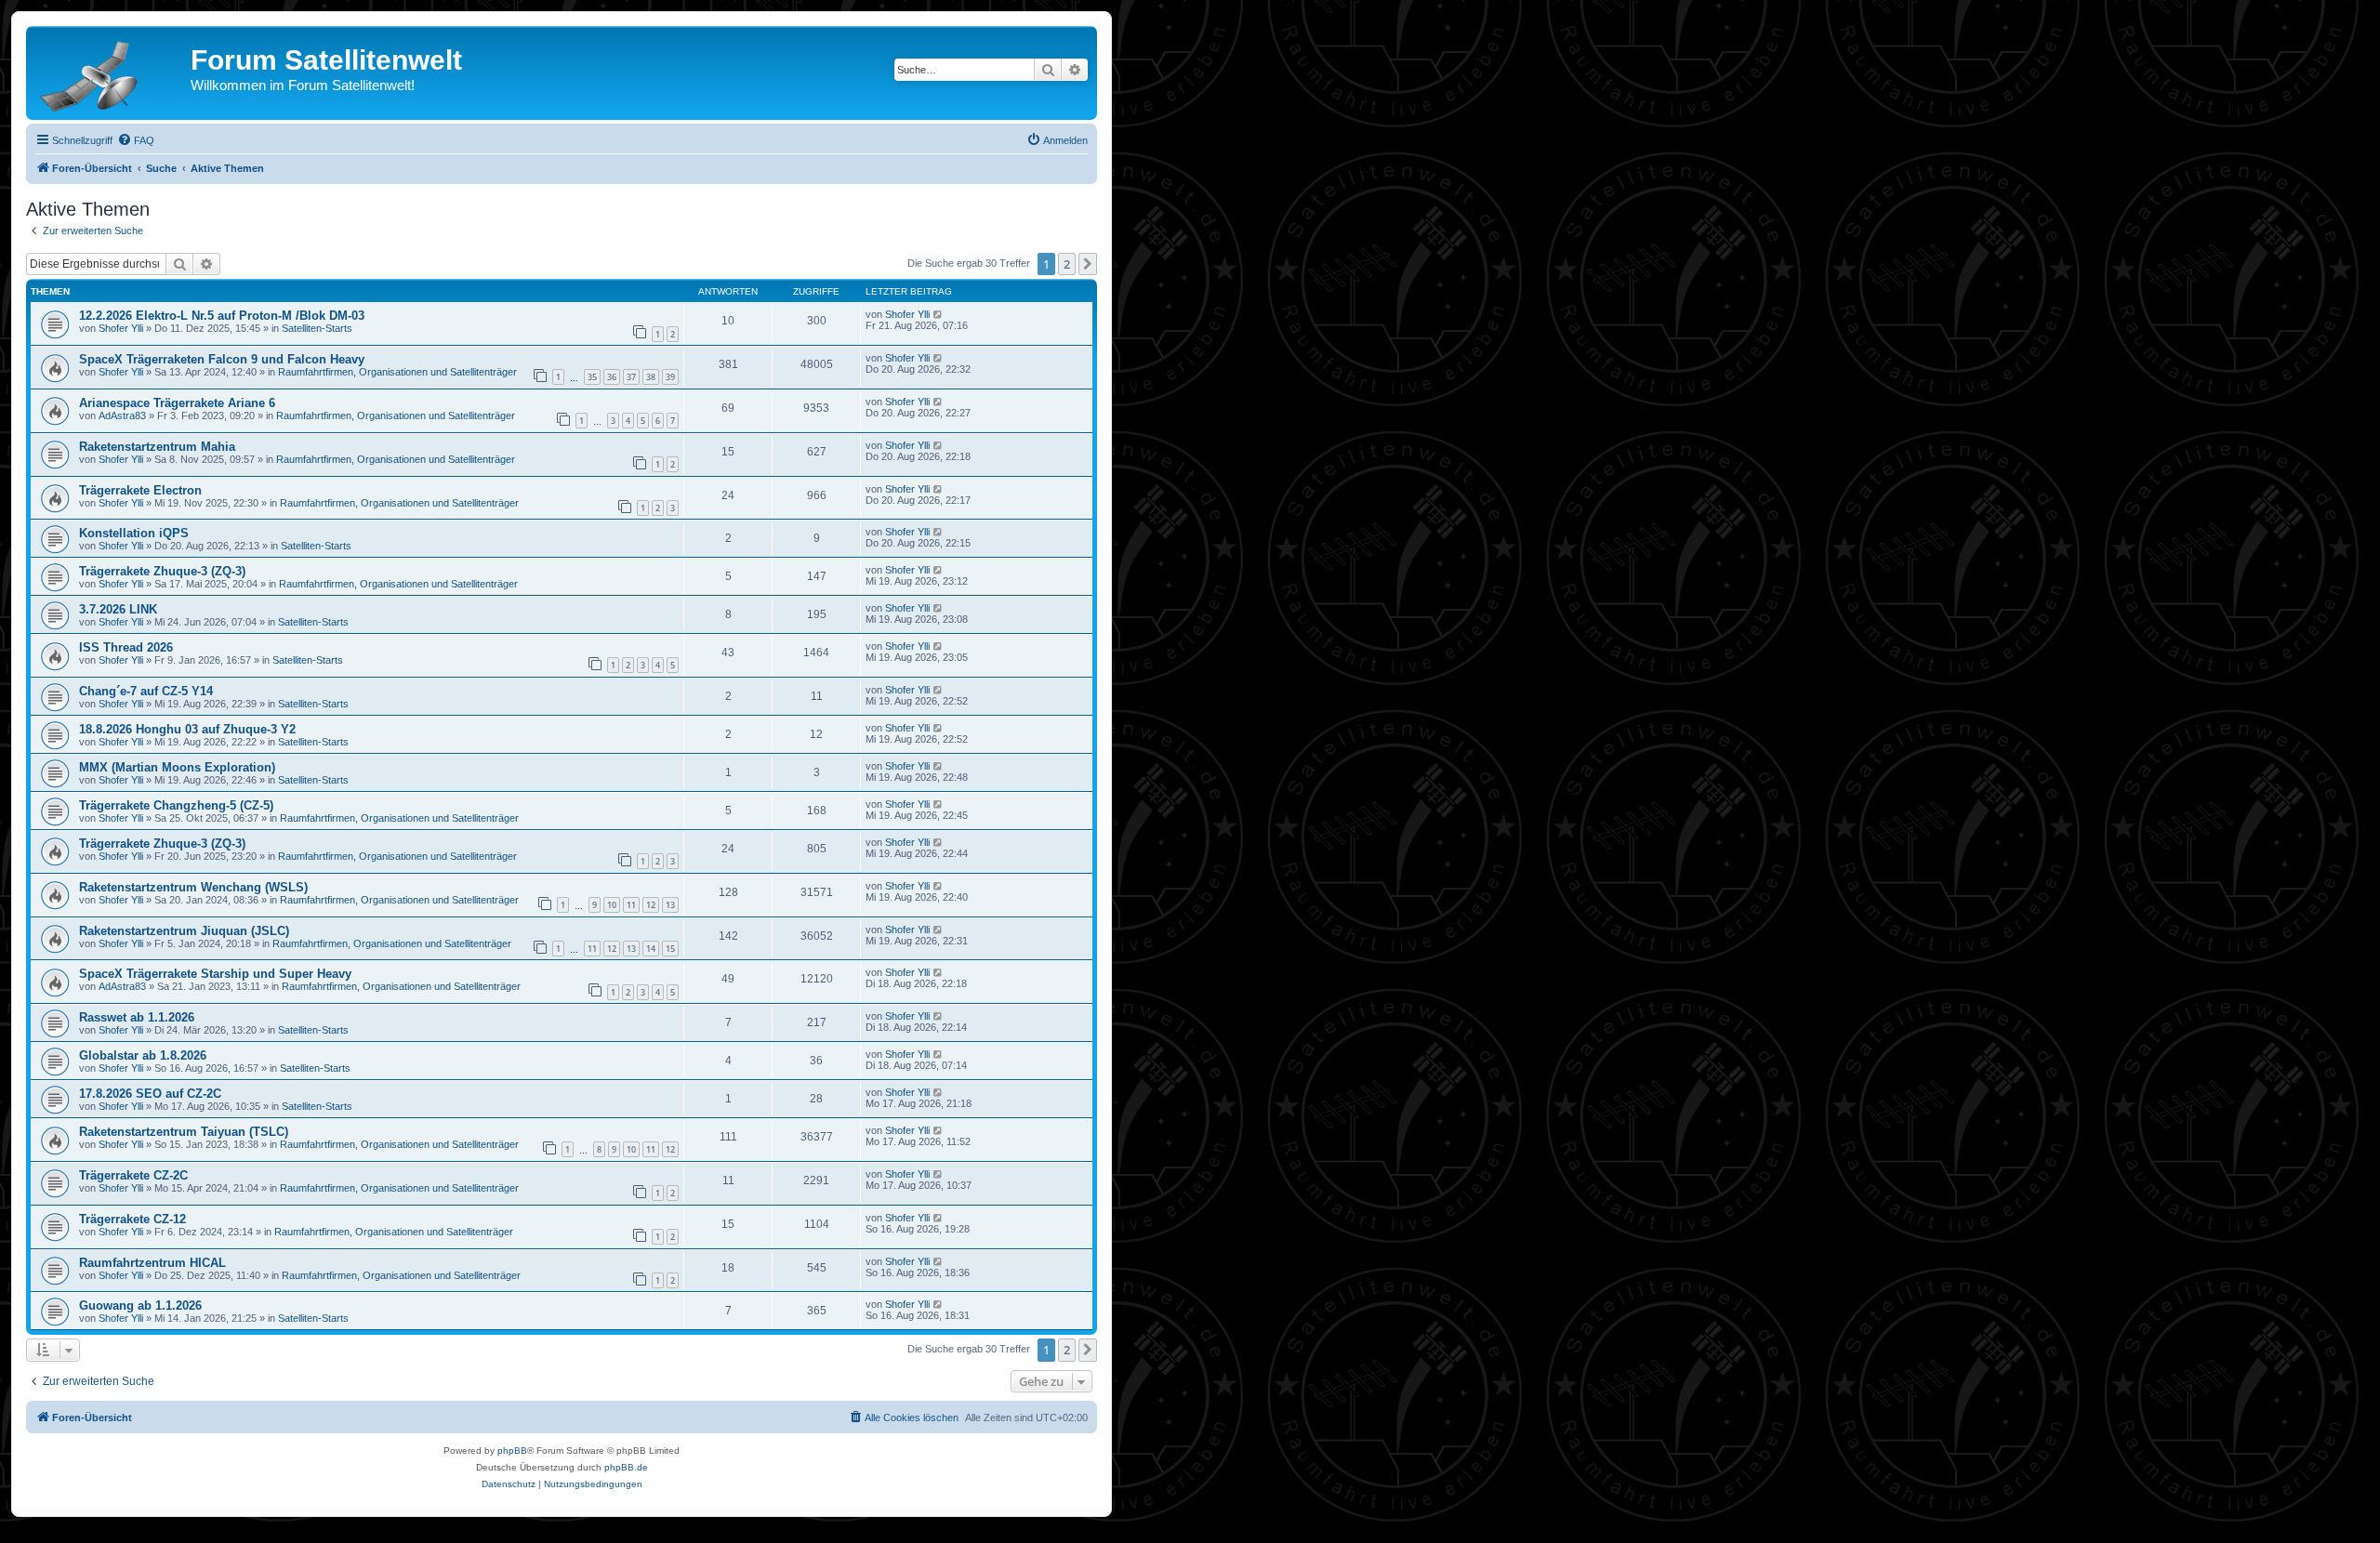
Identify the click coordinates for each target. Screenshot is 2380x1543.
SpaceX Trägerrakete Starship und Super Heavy (215, 974)
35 (592, 377)
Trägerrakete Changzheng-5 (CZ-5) (176, 805)
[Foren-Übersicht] (111, 73)
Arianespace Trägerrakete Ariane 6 (177, 403)
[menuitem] (136, 140)
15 (670, 949)
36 (612, 377)
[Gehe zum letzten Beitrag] (939, 314)
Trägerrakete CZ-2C (133, 1175)
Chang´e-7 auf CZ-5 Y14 (146, 691)
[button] (1088, 264)
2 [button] (1067, 264)
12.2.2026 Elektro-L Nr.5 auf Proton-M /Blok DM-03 (222, 316)
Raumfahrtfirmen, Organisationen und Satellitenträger (397, 372)
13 (670, 905)
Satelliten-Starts (317, 328)
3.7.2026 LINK (118, 609)
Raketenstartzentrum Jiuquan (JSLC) (184, 931)
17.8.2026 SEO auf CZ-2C (150, 1094)
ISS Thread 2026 (126, 647)
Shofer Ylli (121, 328)
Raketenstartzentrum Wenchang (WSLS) (193, 887)
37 (631, 377)
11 (631, 905)
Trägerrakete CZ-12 (132, 1219)
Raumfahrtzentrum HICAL (152, 1263)
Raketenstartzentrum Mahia (157, 447)
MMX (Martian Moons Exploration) (177, 767)
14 (651, 949)
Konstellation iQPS (134, 533)
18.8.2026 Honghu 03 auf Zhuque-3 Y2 (187, 729)
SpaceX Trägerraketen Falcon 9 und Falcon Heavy (222, 359)
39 (670, 377)
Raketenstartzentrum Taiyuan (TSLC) (184, 1132)
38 (651, 377)
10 (612, 905)
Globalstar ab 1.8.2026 (143, 1055)
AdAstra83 (122, 415)
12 (651, 905)
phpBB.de (626, 1467)
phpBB (512, 1451)
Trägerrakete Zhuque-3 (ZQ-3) (162, 571)
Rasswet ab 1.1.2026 (137, 1017)
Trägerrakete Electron (140, 490)
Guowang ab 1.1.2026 (140, 1306)
